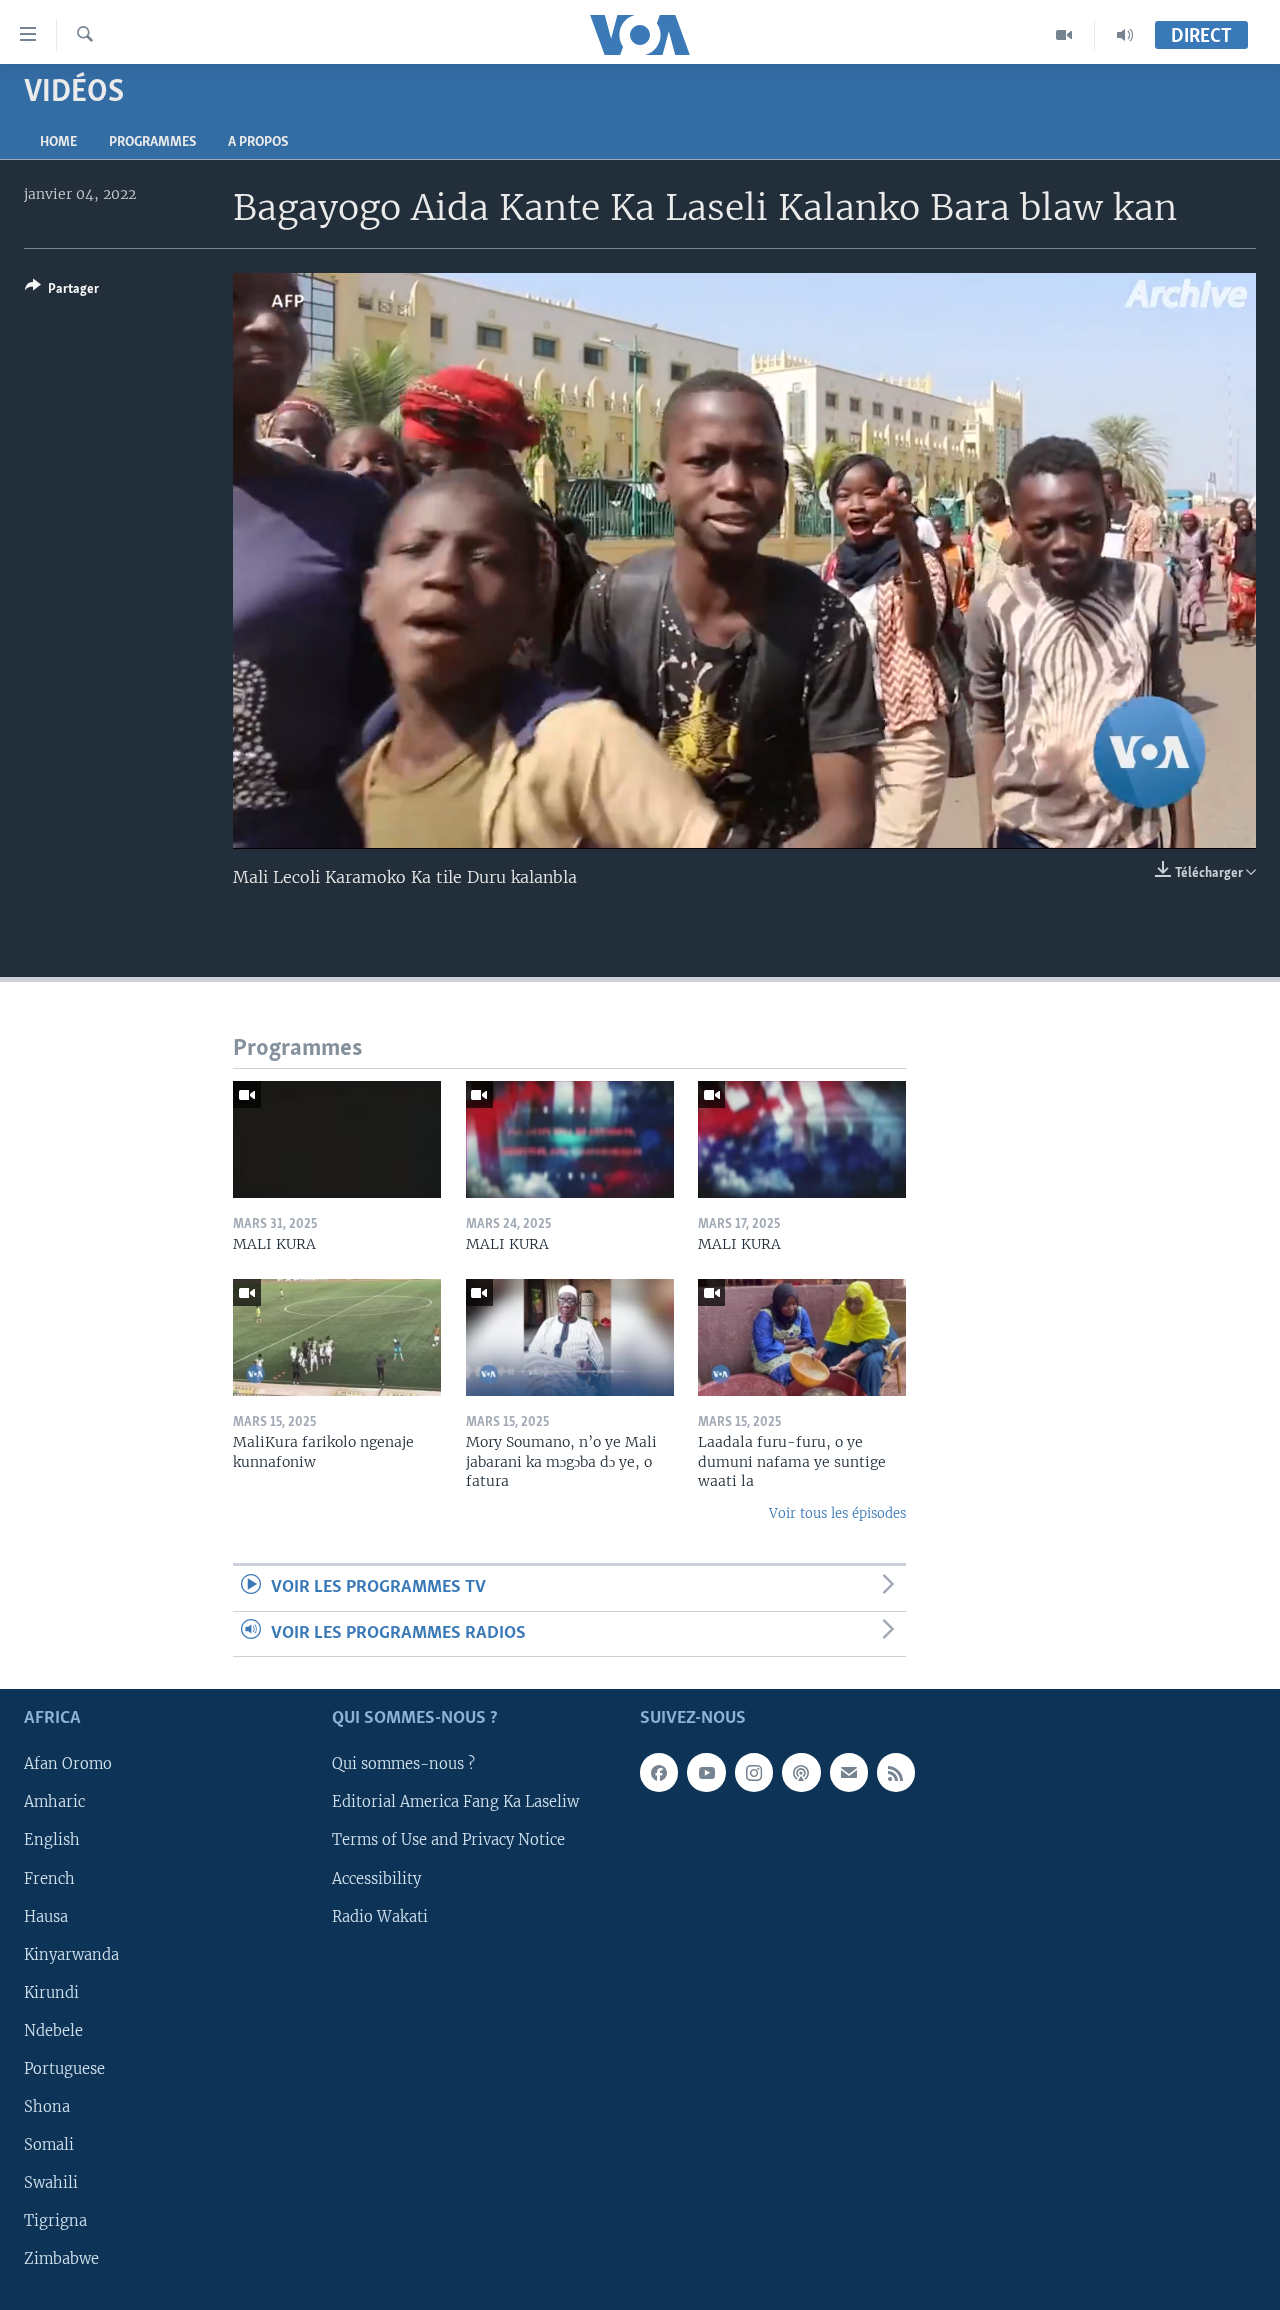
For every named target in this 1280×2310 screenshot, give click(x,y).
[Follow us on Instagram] (754, 1772)
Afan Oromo (68, 1764)
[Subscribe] (849, 1772)
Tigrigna (55, 2221)
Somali (49, 2145)
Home (58, 142)
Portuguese (64, 2069)
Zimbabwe (61, 2259)
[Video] (1064, 35)
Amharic (54, 1802)
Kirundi (51, 1993)
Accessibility (376, 1878)
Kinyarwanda (71, 1954)
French (49, 1878)
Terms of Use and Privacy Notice (448, 1840)
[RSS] (896, 1772)
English (52, 1840)
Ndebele (53, 2031)
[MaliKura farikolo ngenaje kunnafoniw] (337, 1337)
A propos (258, 142)
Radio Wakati (380, 1916)
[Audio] (1125, 35)
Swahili (51, 2183)
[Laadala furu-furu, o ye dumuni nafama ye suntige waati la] (802, 1337)
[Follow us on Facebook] (659, 1772)
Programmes (152, 142)
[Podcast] (801, 1772)
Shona (47, 2107)
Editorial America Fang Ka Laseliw (455, 1802)
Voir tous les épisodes (837, 1513)
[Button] (62, 292)
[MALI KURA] (337, 1139)
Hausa (46, 1916)
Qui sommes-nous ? (403, 1764)
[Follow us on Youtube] (706, 1772)
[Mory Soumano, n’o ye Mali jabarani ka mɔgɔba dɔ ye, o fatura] (570, 1337)
